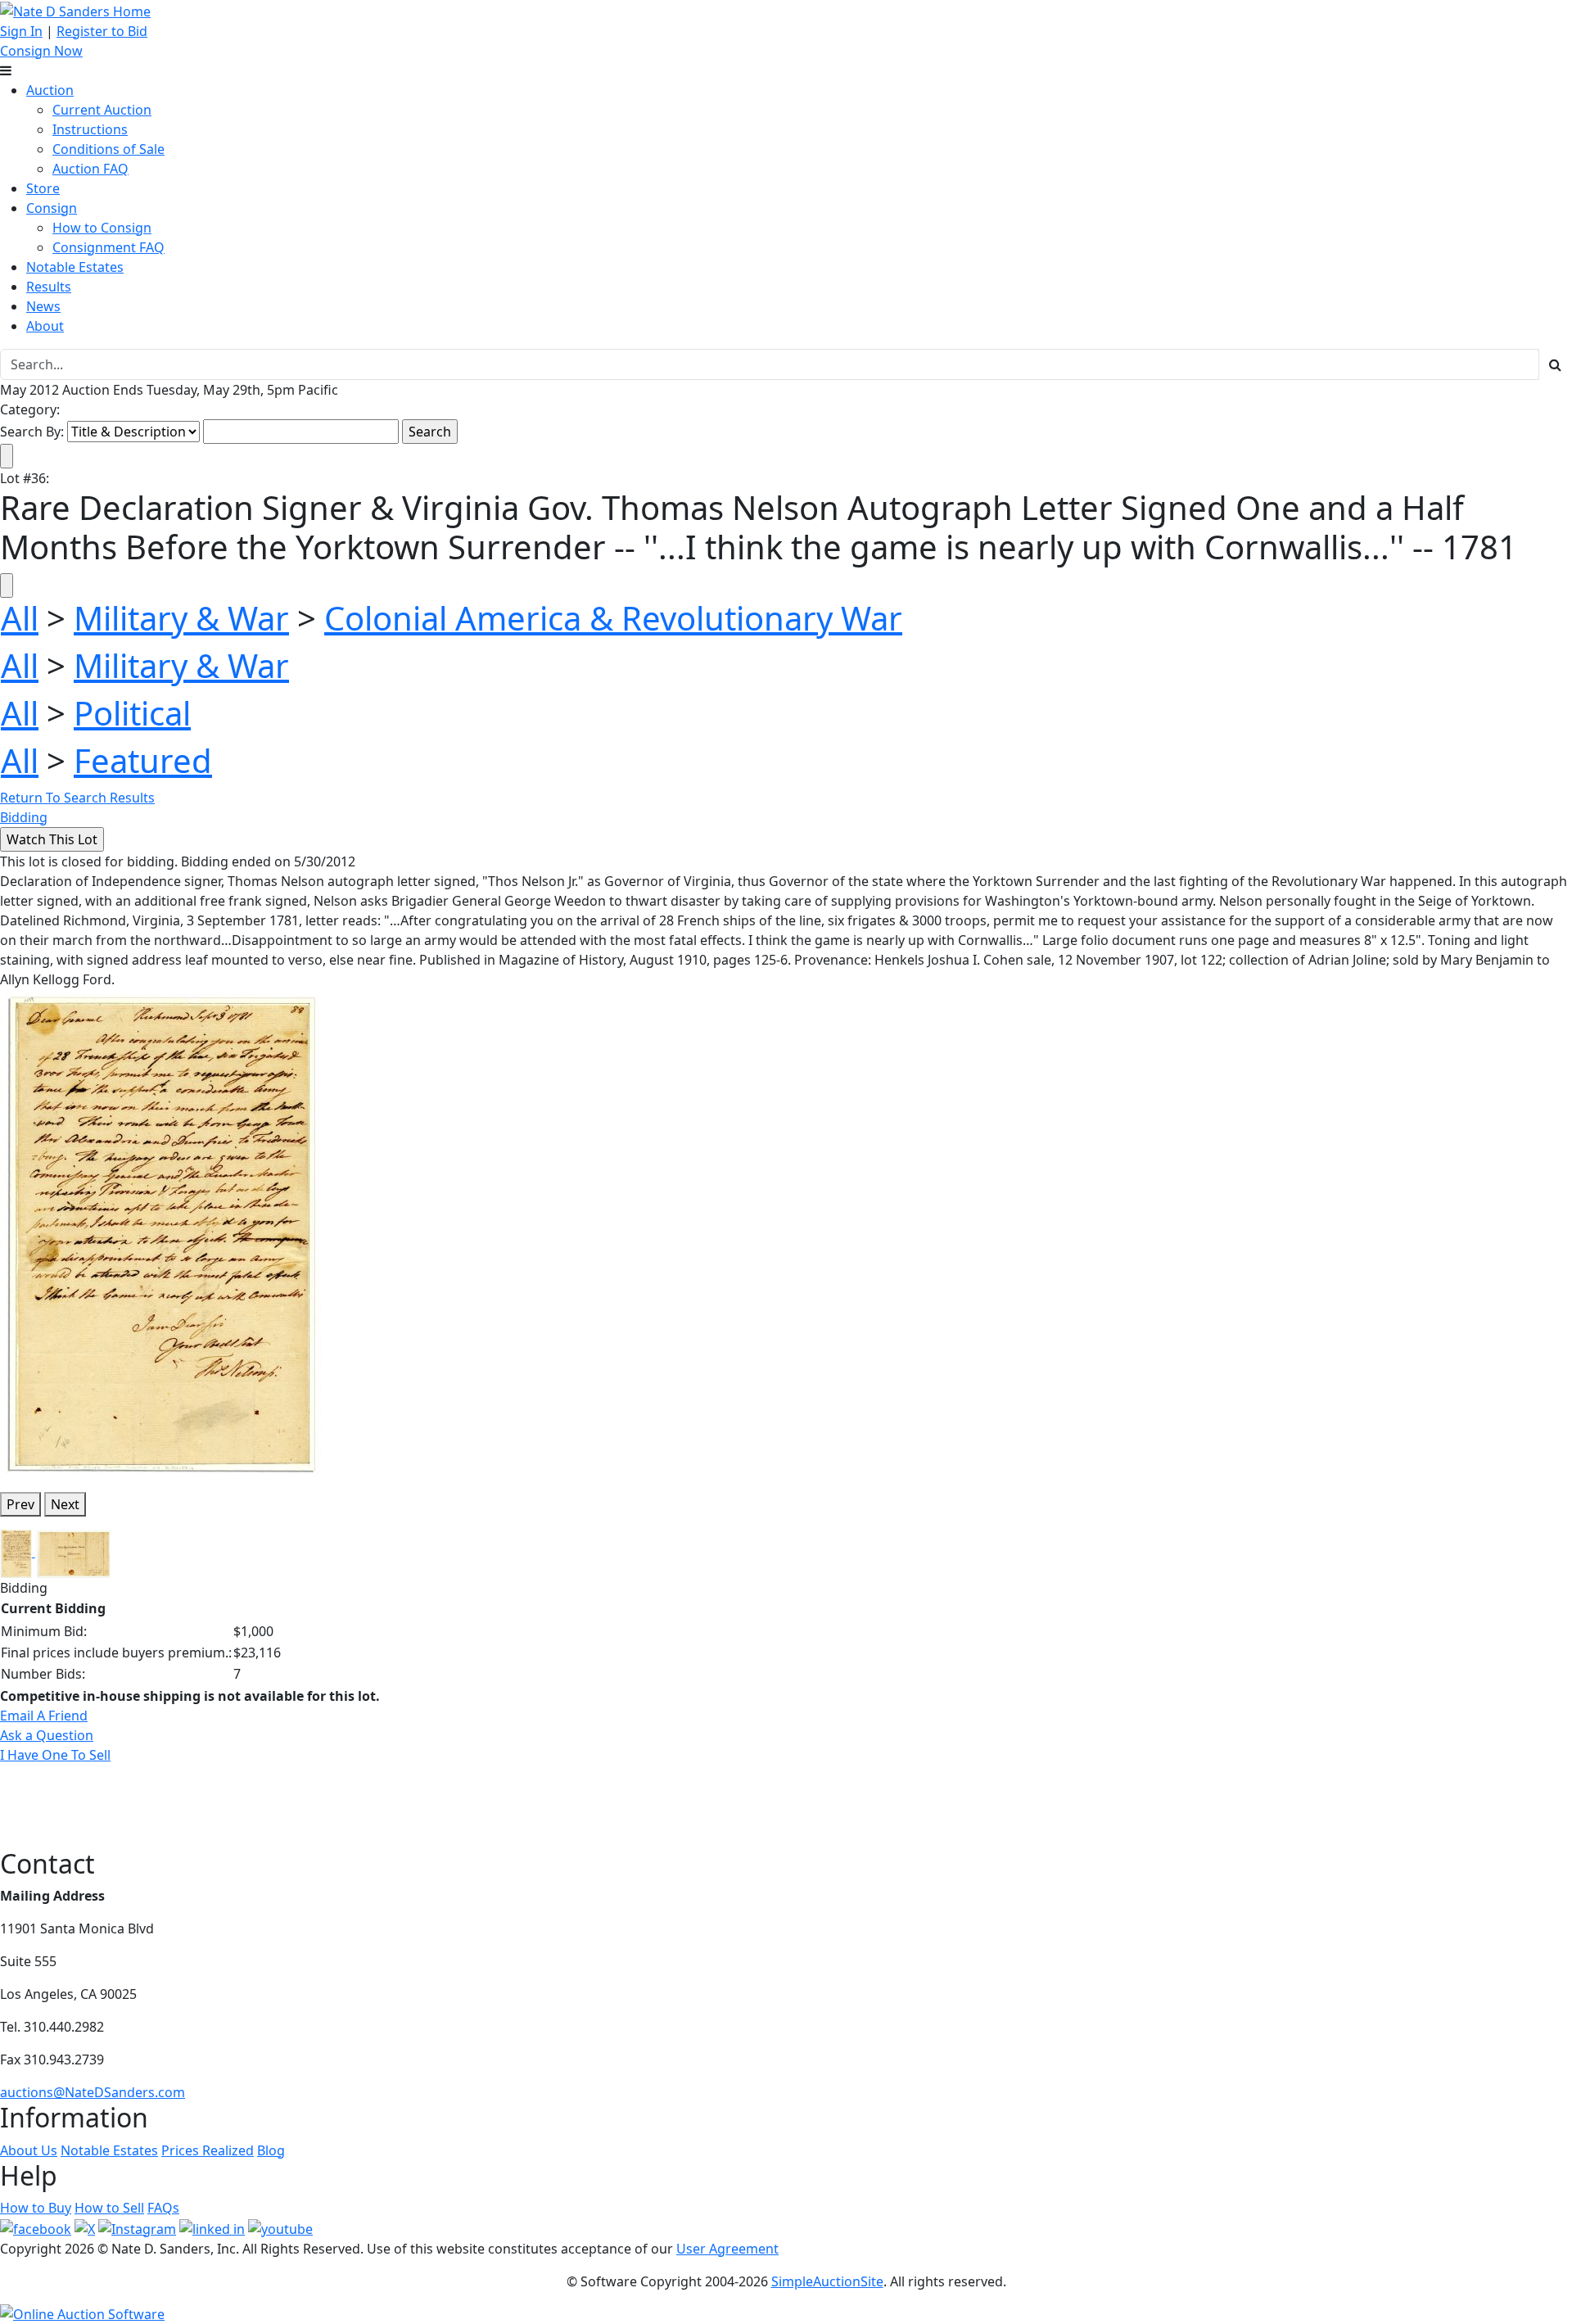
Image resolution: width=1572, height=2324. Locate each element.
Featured (143, 760)
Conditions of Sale (108, 149)
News (43, 306)
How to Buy (36, 2208)
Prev (20, 1504)
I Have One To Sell (55, 1755)
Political (132, 713)
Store (43, 188)
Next (65, 1504)
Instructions (90, 129)
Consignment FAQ (108, 247)
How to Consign (102, 228)
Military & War (181, 618)
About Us (29, 2150)
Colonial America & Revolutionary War (613, 618)
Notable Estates (75, 267)
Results (49, 287)
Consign (52, 208)
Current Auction (102, 110)
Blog (271, 2150)
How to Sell (109, 2208)
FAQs (163, 2208)
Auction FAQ (90, 169)
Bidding (24, 817)
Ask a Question (47, 1735)
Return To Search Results (77, 798)
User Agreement (727, 2249)
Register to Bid (102, 31)
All (20, 618)
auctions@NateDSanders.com (93, 2092)
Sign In (21, 31)
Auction (50, 90)
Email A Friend (44, 1716)
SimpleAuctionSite (827, 2281)
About (45, 326)
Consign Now (41, 51)
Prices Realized (208, 2150)
